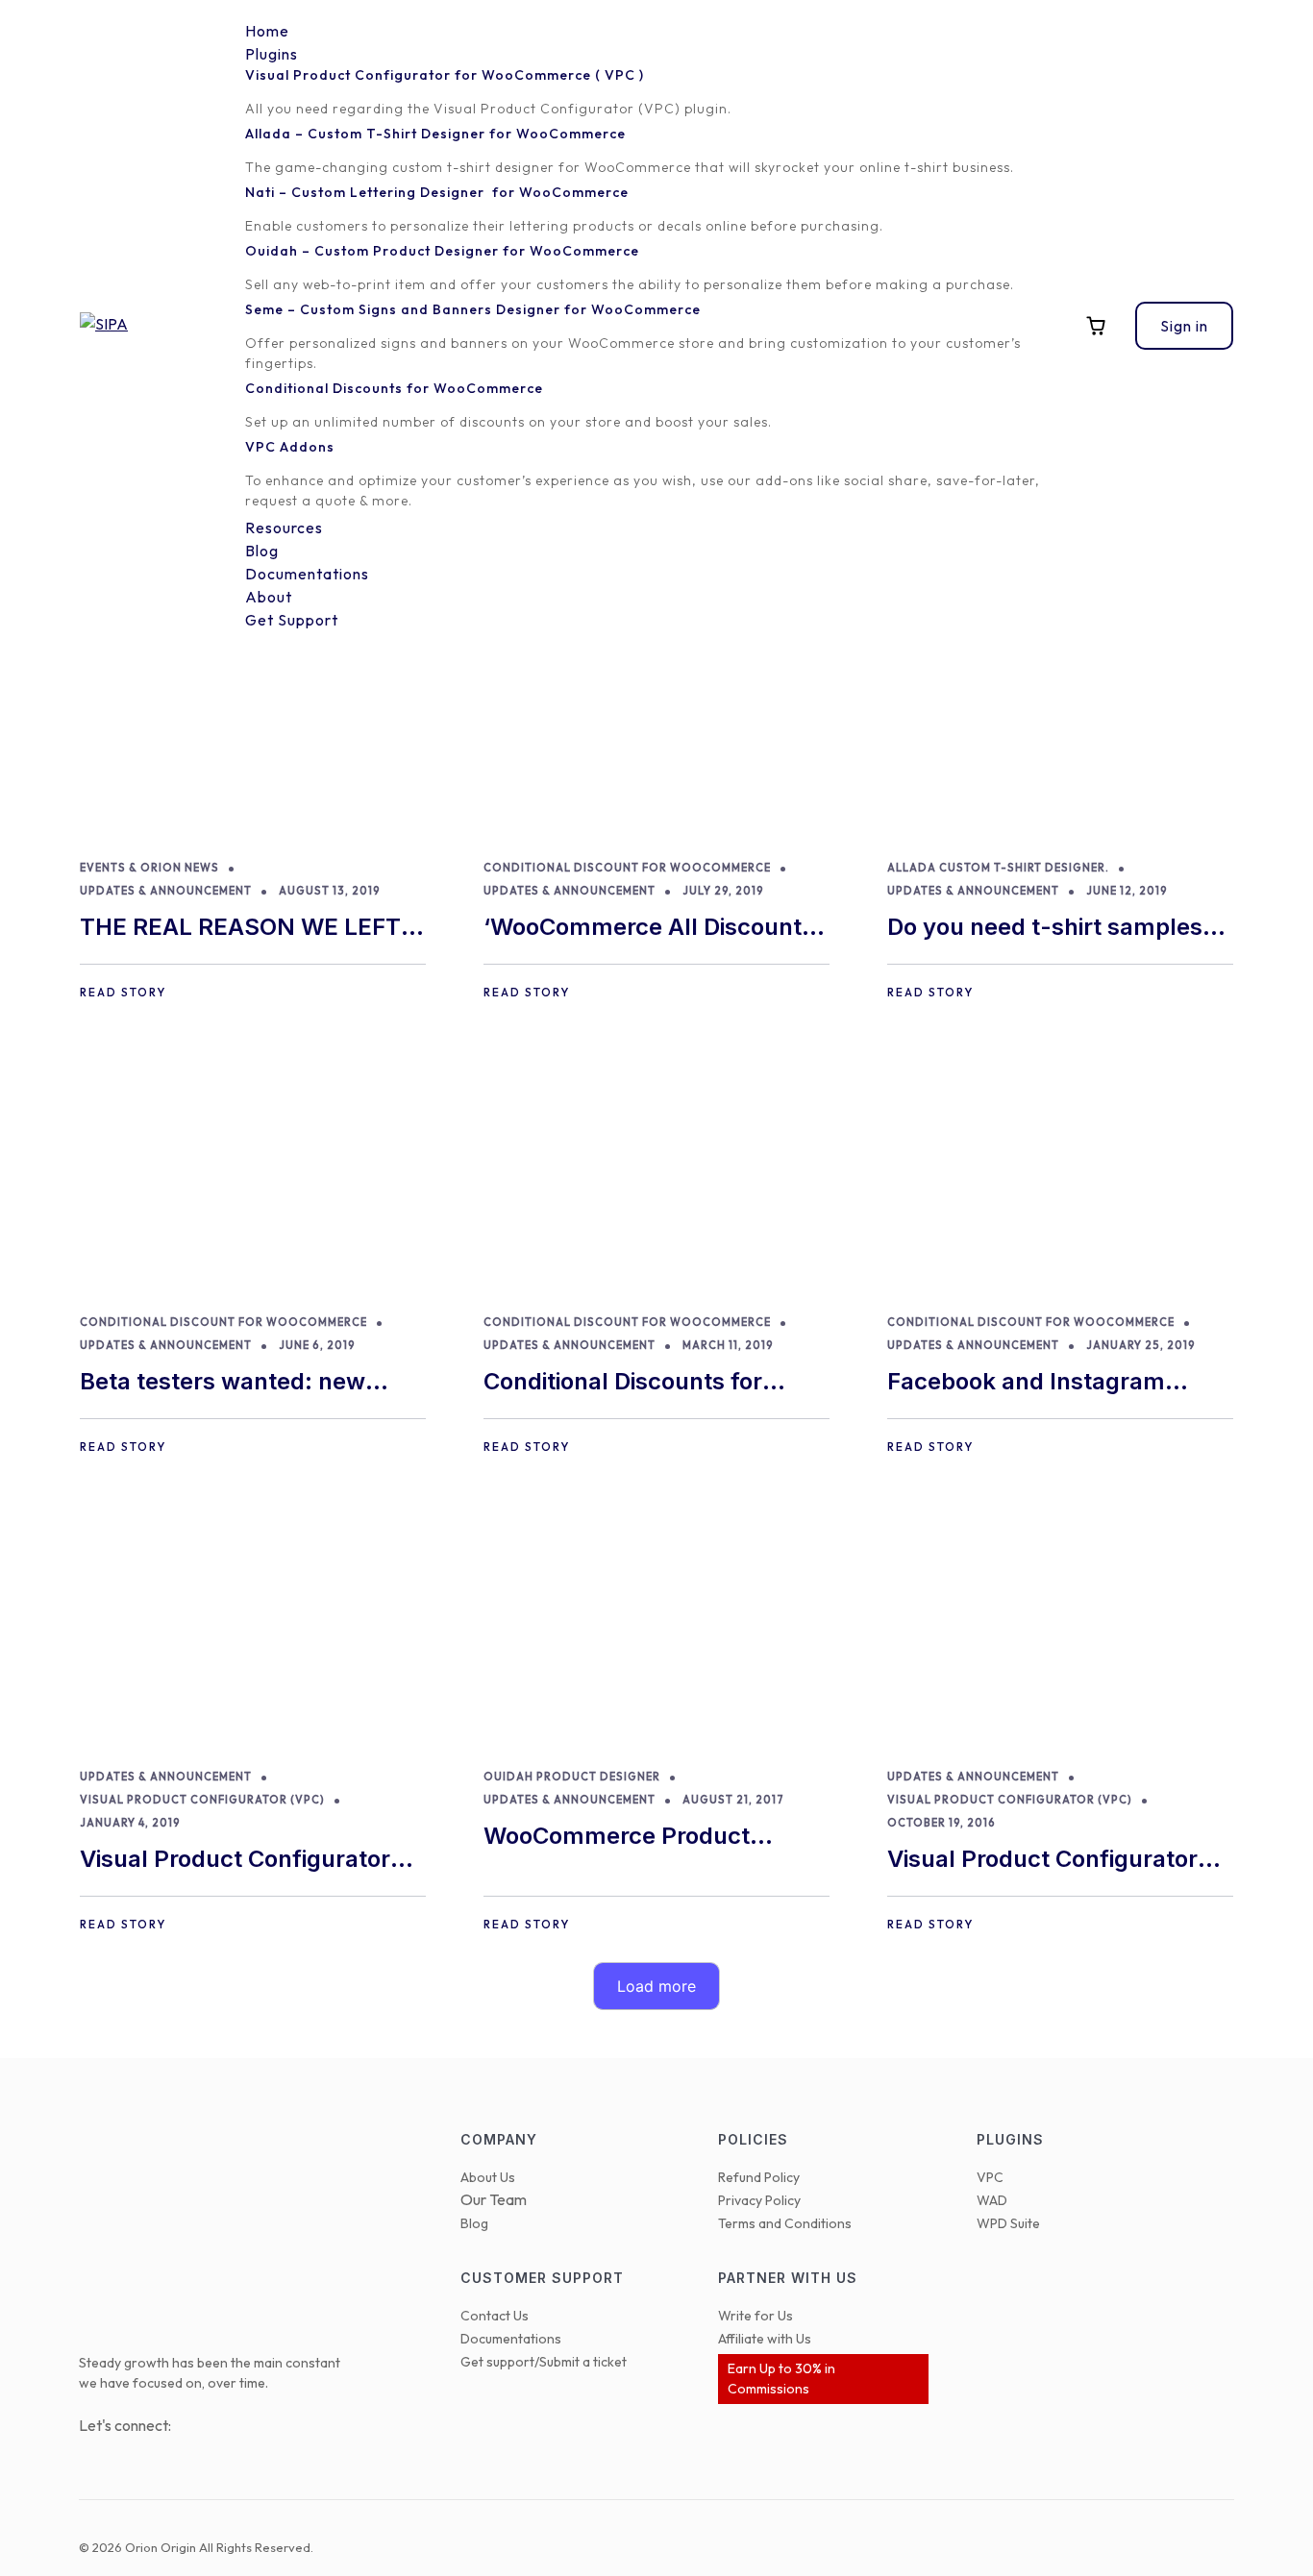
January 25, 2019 (1141, 1345)
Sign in (1184, 326)
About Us (488, 2177)
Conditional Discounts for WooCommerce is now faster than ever (644, 1383)
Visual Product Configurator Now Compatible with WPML (1046, 1861)
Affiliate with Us (765, 2339)
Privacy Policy (759, 2200)
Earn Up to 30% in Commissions (781, 2379)
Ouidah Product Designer (572, 1777)
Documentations (511, 2339)
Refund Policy (759, 2177)
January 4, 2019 (130, 1823)
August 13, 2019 (330, 891)
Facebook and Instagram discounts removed (1026, 1383)
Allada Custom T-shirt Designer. (998, 868)
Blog (474, 2223)
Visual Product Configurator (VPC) (202, 1800)
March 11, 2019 (728, 1345)
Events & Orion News (149, 868)
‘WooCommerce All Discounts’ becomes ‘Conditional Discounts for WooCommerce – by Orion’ (655, 929)
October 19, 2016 (941, 1823)
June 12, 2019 (1127, 891)
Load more (656, 1986)
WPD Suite (1008, 2223)
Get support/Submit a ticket (544, 2362)
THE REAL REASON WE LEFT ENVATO (240, 929)
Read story (123, 992)
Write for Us (756, 2316)
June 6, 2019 (317, 1345)
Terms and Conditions (785, 2223)
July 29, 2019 (723, 891)
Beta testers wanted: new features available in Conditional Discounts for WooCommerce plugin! (223, 1383)
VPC (990, 2177)
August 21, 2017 (733, 1800)
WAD (992, 2200)
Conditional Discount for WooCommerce (627, 868)
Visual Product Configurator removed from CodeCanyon (235, 1861)
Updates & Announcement (166, 891)
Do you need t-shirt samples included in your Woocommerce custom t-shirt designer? (1055, 929)
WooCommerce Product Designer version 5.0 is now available (634, 1838)
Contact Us (495, 2316)
